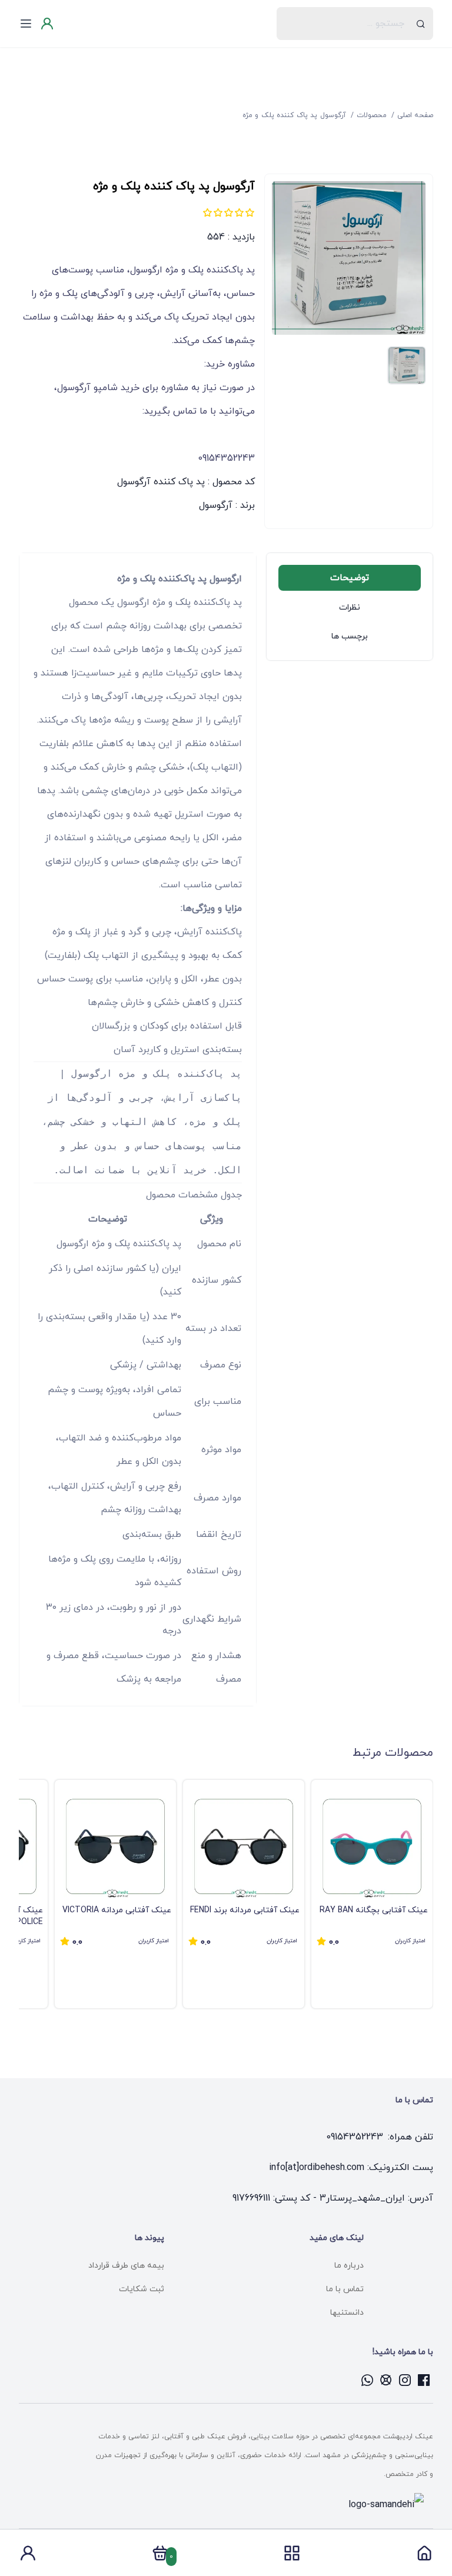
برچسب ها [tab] (350, 636)
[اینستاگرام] (405, 2380)
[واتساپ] (367, 2380)
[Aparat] (386, 2380)
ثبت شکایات (142, 2289)
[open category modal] (292, 2553)
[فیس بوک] (424, 2380)
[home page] (424, 2557)
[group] (372, 1894)
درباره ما (349, 2266)
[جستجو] (421, 24)
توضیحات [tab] (350, 578)
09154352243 (355, 2137)
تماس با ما (345, 2289)
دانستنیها (347, 2313)
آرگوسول (216, 505)
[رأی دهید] (250, 212)
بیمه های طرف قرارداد (126, 2266)
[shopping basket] (160, 2557)
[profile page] (28, 2557)
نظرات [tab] (350, 608)
